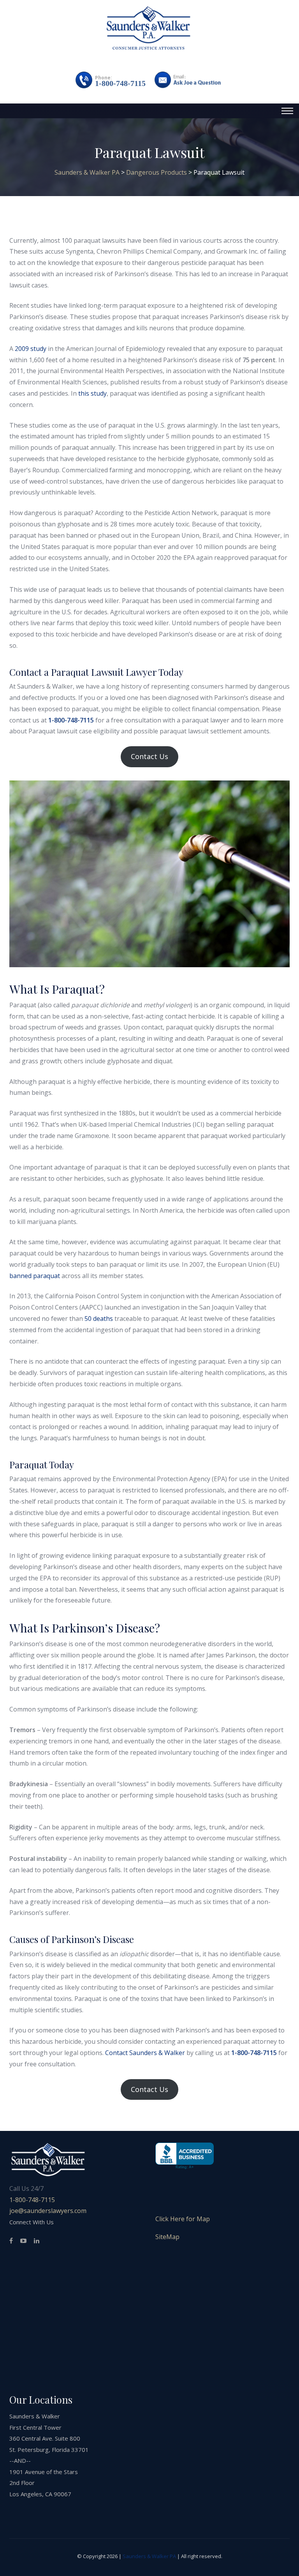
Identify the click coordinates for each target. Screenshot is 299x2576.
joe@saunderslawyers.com (48, 2211)
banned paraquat (35, 1276)
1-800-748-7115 (120, 83)
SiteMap (167, 2237)
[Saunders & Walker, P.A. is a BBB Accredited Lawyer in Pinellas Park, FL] (185, 2156)
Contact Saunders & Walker (145, 2053)
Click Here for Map (183, 2219)
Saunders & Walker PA (149, 2556)
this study (92, 393)
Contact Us (149, 756)
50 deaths (99, 1319)
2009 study (31, 349)
